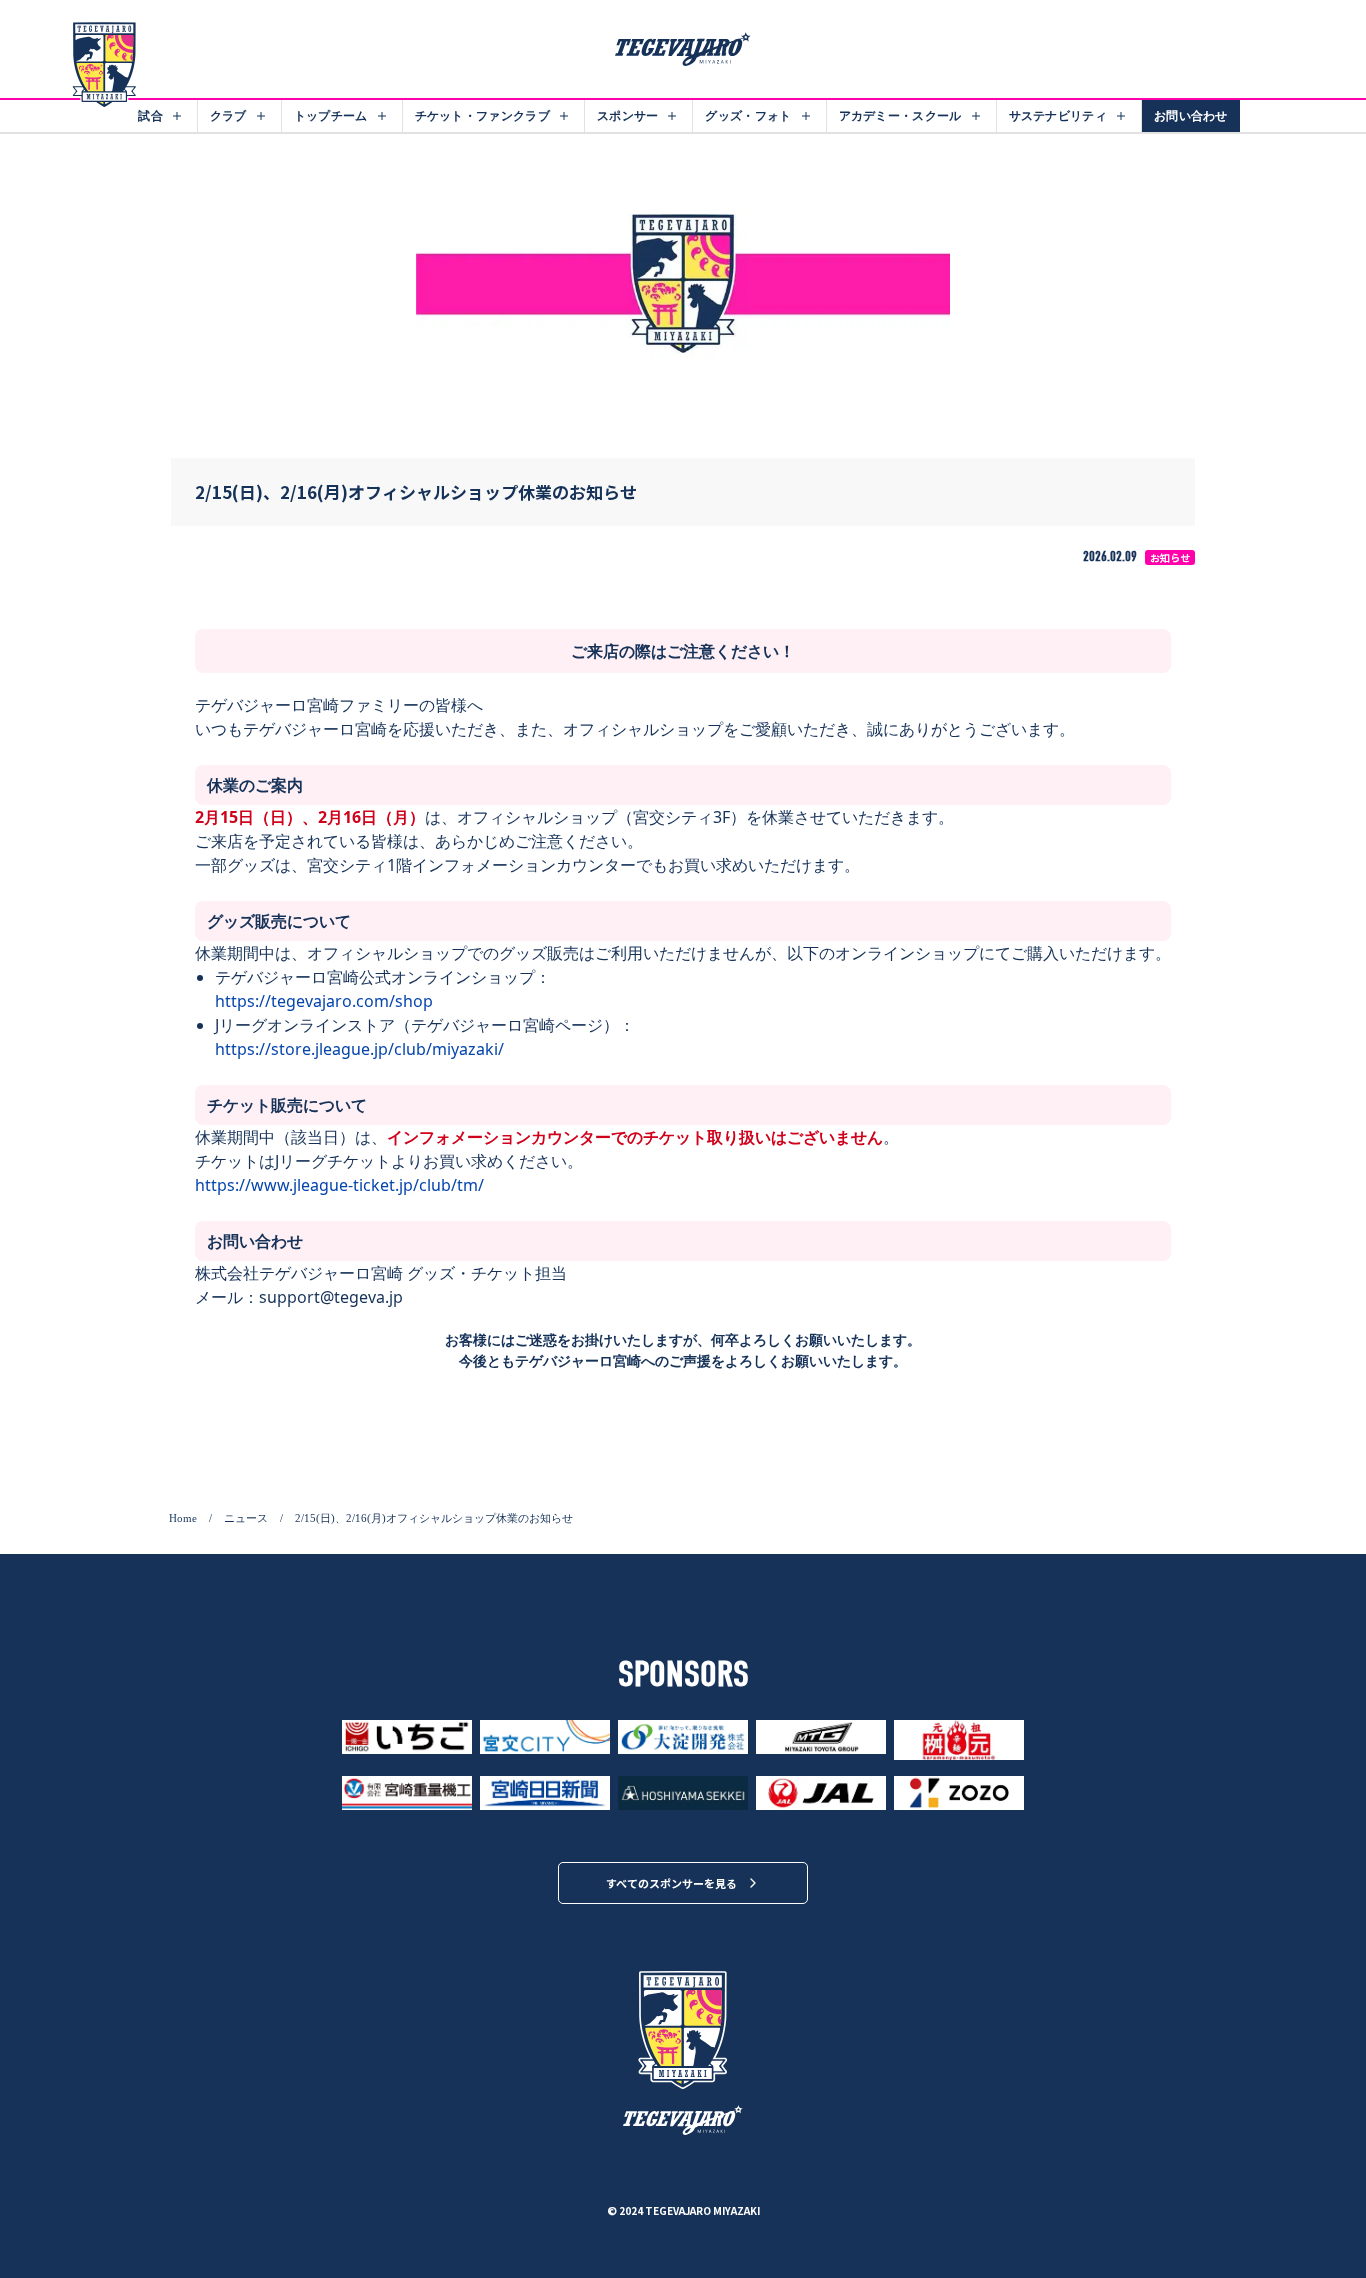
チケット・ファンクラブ (482, 115)
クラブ (228, 115)
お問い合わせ (1191, 115)
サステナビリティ (1058, 115)
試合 (150, 115)
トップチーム (331, 115)
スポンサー (628, 115)
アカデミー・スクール (900, 115)
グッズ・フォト (748, 115)
